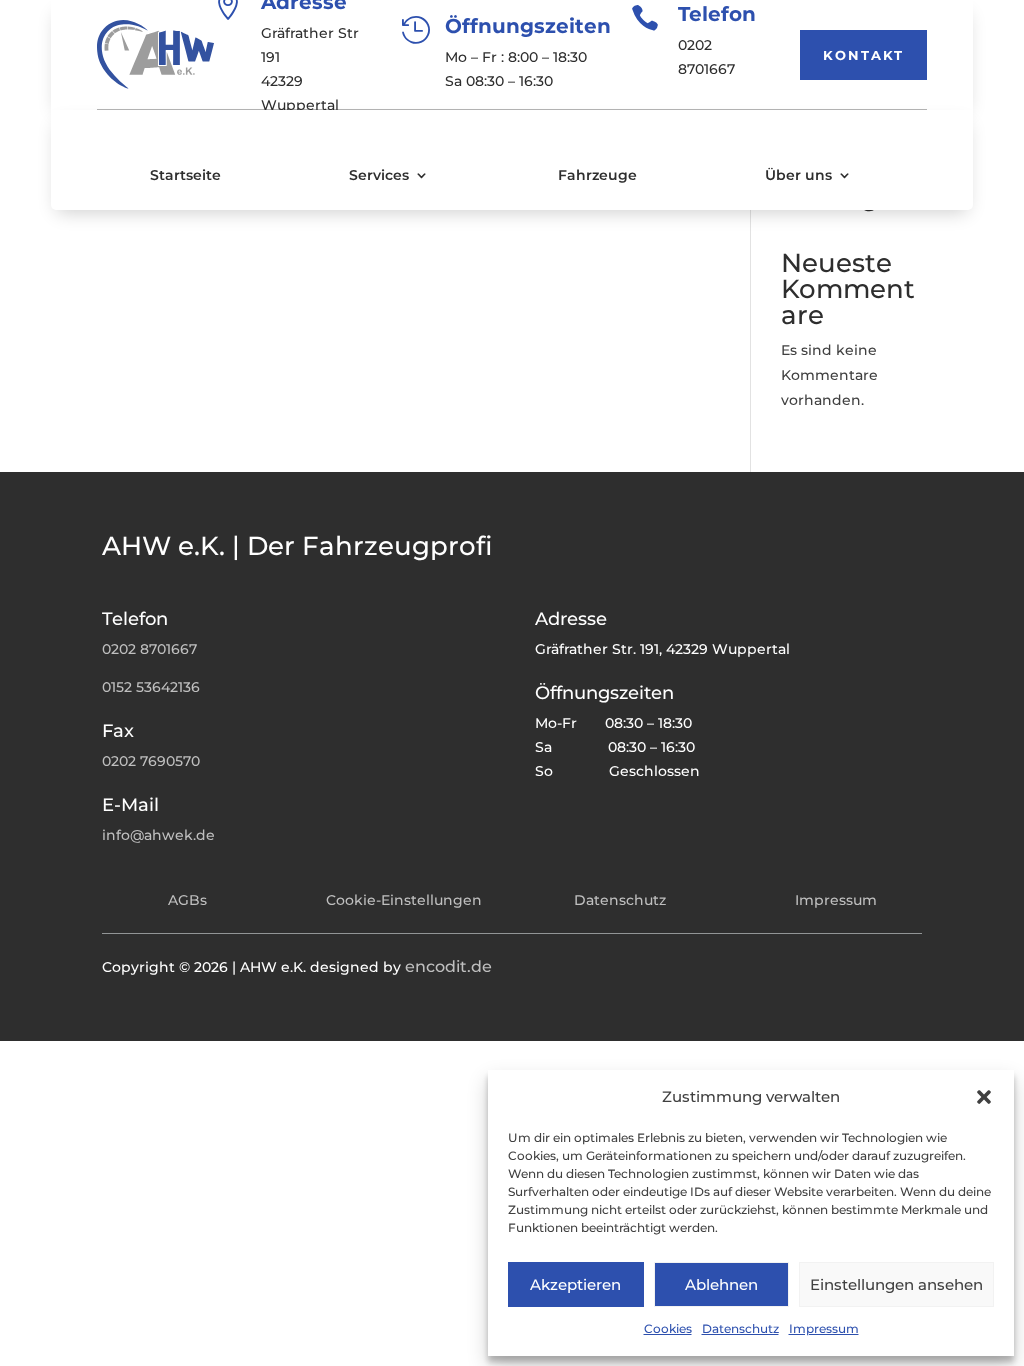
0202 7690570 (151, 761)
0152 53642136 (151, 687)
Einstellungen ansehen (896, 1284)
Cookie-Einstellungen (404, 900)
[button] (984, 1097)
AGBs (187, 900)
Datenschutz (740, 1328)
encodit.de (448, 966)
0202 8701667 (149, 649)
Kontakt (863, 55)
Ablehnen (721, 1284)
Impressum (824, 1328)
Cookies (668, 1328)
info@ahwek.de (158, 835)
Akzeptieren (575, 1284)
